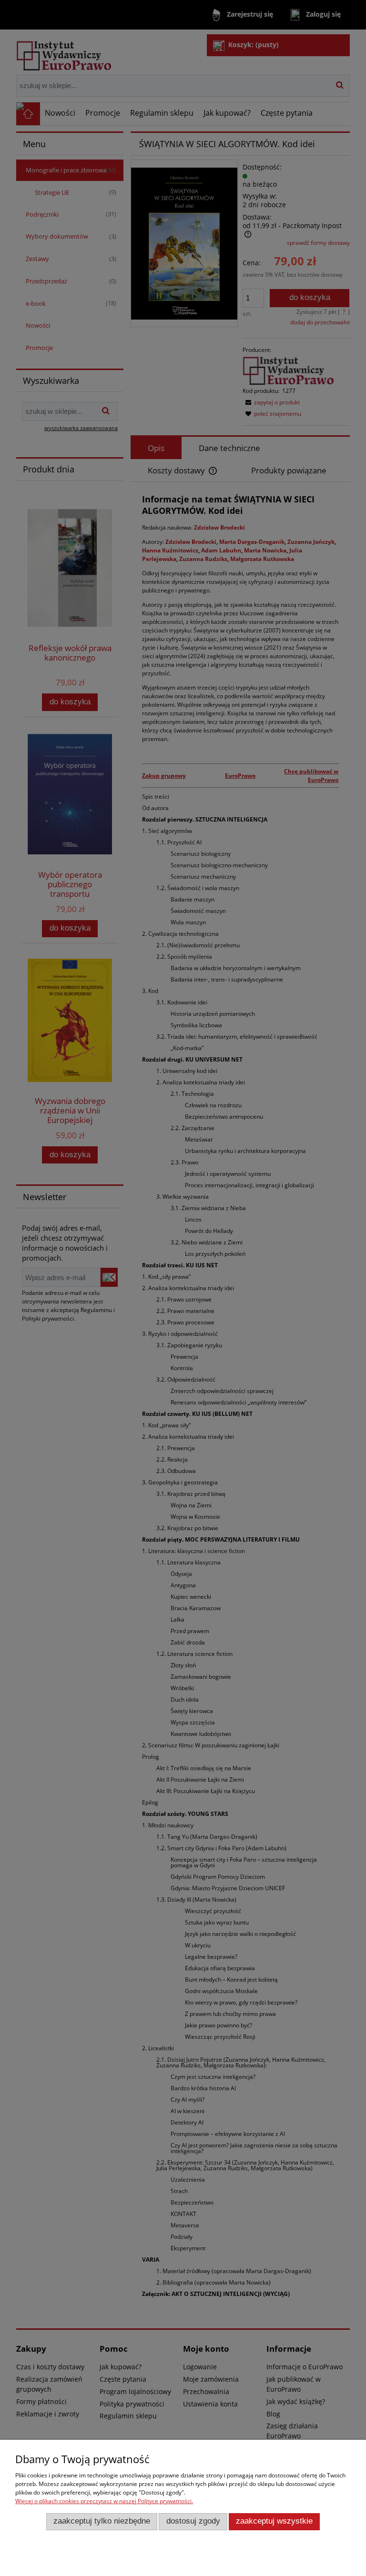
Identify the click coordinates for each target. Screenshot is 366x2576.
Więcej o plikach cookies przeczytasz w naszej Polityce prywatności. (104, 2501)
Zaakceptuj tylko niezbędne (102, 2521)
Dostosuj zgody (193, 2521)
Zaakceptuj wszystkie (274, 2521)
